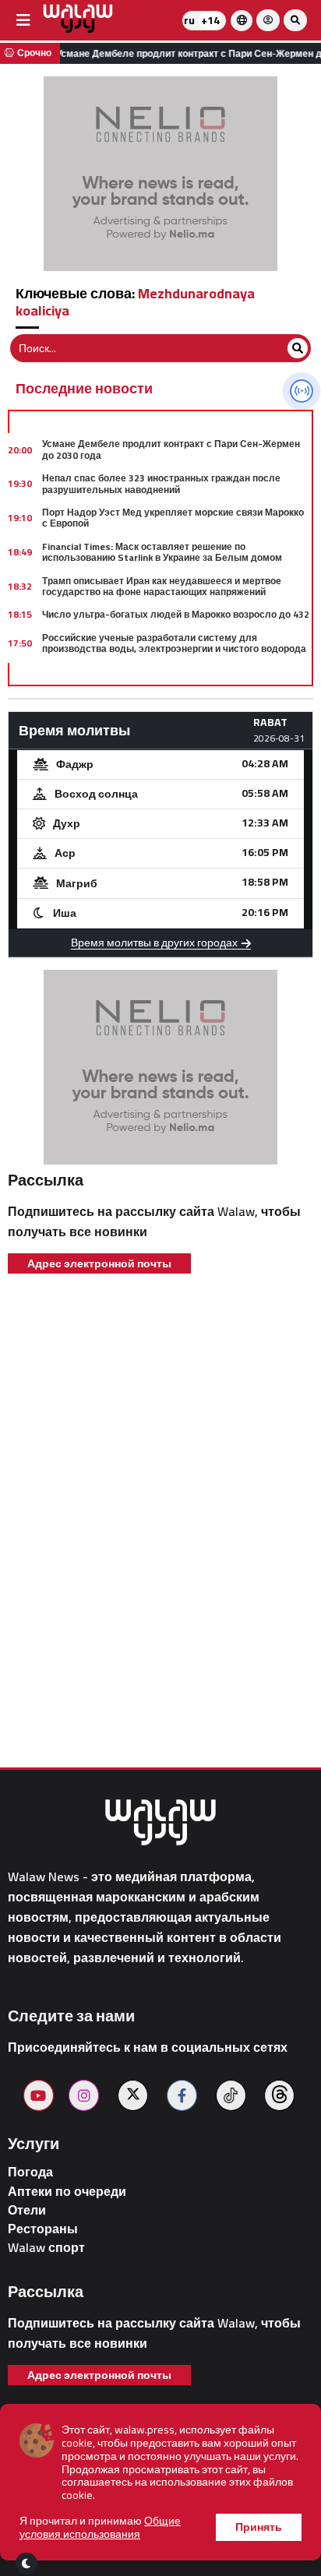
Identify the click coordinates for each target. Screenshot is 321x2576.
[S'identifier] (268, 20)
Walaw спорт (46, 2248)
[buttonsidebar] (23, 20)
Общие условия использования (100, 2527)
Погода (30, 2172)
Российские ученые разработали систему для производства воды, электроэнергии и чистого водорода (174, 643)
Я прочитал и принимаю (100, 2528)
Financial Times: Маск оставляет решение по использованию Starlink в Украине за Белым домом (162, 552)
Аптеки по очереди (67, 2192)
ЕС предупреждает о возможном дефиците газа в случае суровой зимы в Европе (175, 677)
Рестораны (43, 2229)
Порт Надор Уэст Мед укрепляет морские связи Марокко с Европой (173, 518)
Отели (27, 2210)
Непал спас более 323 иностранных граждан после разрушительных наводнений (161, 483)
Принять (259, 2527)
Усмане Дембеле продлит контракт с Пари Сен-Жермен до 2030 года (171, 449)
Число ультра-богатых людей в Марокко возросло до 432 (176, 614)
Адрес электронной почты (99, 1263)
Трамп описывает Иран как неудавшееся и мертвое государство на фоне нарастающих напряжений (162, 586)
